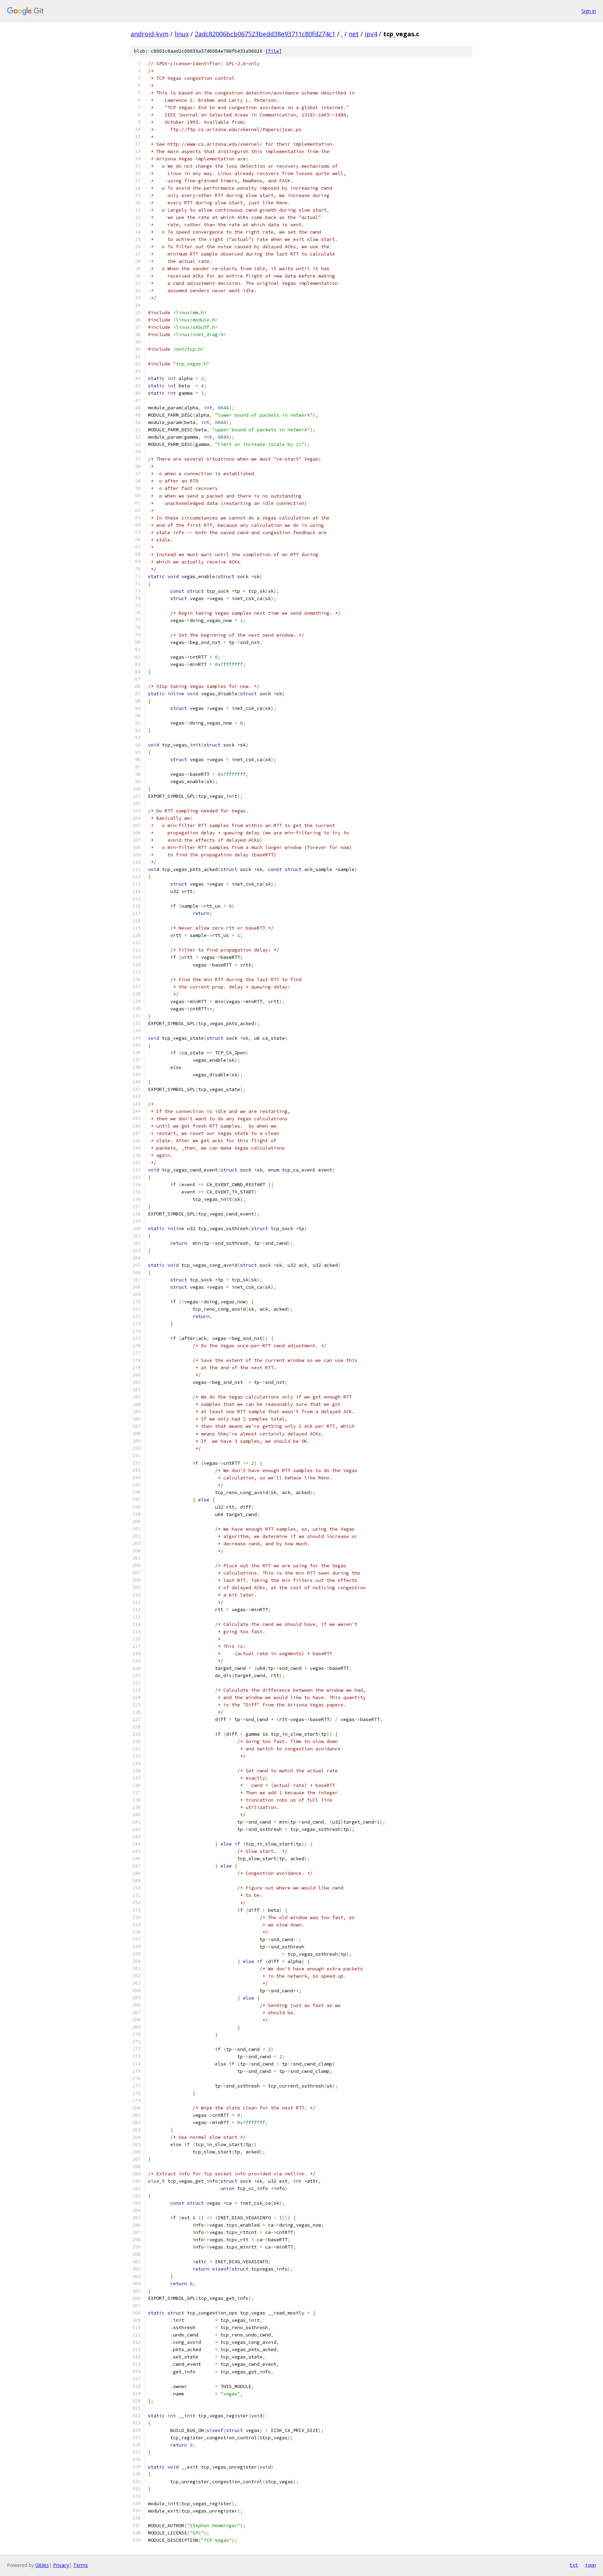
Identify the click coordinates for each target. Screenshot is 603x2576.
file (274, 51)
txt (574, 2565)
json (590, 2565)
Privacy (61, 2565)
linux (182, 34)
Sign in (589, 11)
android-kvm (150, 34)
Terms (81, 2565)
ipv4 (371, 34)
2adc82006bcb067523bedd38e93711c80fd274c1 (265, 34)
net (354, 34)
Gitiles (42, 2565)
